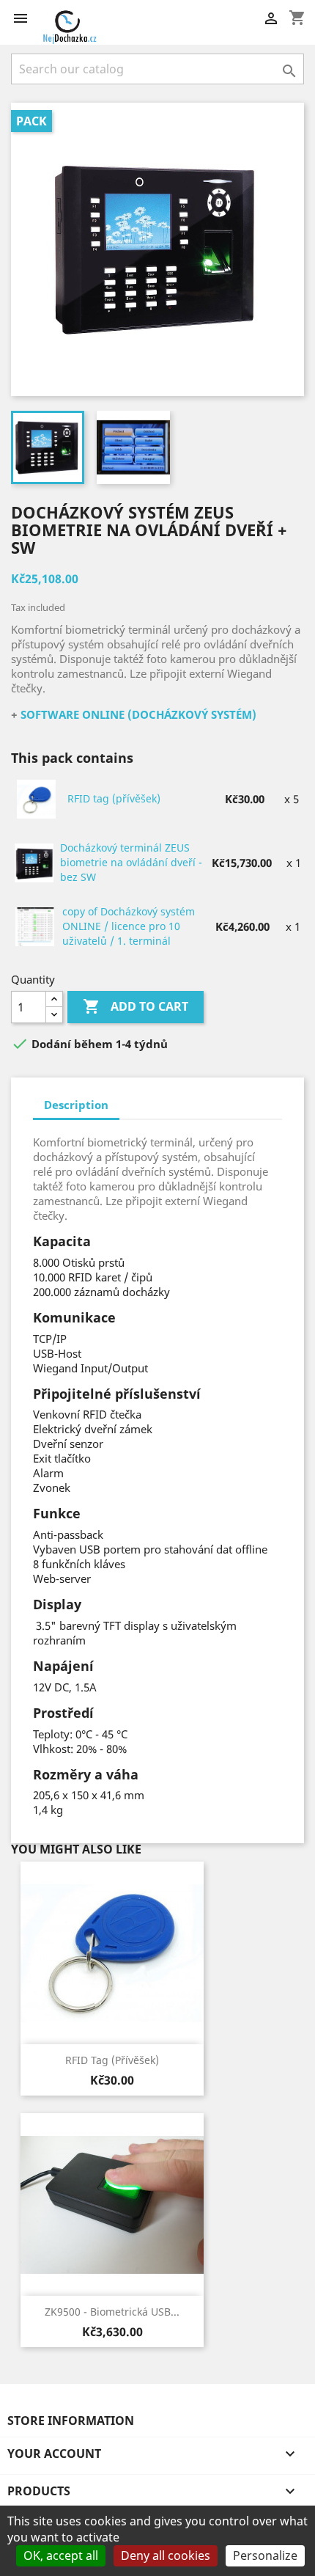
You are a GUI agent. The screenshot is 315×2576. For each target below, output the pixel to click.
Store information (71, 2421)
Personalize (265, 2555)
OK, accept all (61, 2555)
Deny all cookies (166, 2555)
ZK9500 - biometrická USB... (112, 2312)
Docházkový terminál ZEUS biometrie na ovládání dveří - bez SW (131, 862)
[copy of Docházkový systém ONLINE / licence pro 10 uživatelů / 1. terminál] (36, 926)
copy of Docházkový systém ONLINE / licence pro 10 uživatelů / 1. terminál (129, 926)
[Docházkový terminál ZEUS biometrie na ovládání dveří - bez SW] (35, 862)
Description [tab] (76, 1105)
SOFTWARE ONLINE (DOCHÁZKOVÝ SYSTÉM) (138, 714)
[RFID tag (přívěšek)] (37, 798)
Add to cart (136, 1006)
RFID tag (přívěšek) (114, 798)
